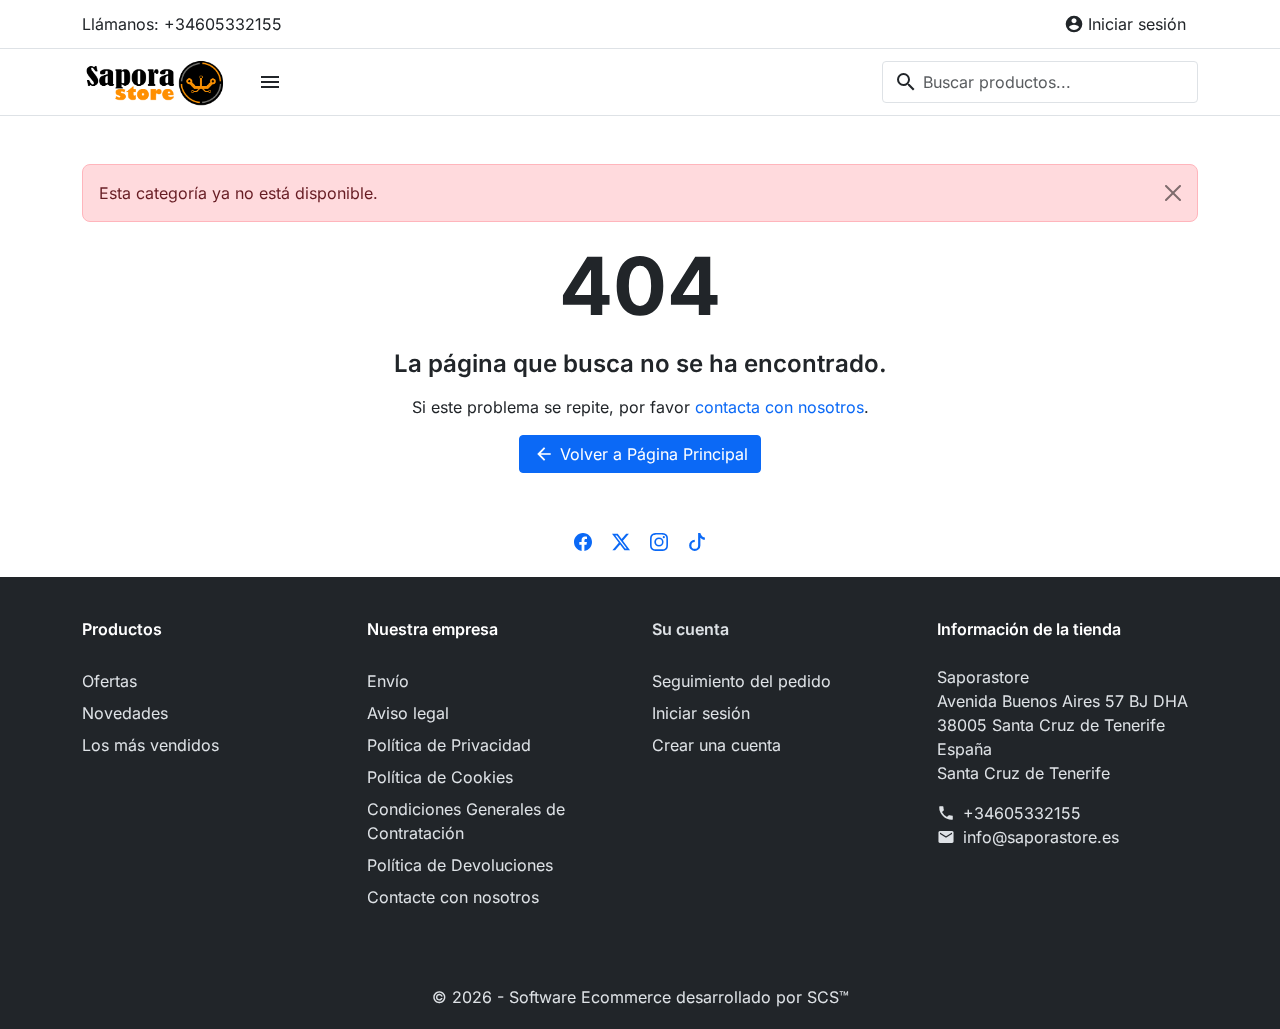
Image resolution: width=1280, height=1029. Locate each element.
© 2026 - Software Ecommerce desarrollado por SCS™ (640, 997)
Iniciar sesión (701, 713)
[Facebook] (583, 541)
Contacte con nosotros (453, 897)
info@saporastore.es (1041, 837)
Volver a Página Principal (641, 454)
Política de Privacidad (449, 745)
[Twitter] (621, 541)
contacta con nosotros (779, 407)
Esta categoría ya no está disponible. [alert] (238, 193)
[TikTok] (697, 541)
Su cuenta (690, 629)
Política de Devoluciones (460, 865)
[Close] (1173, 193)
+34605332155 (1022, 813)
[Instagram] (659, 541)
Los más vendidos (150, 745)
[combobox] (1040, 82)
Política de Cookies (440, 777)
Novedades (125, 713)
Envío (388, 681)
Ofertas (109, 681)
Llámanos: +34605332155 (182, 24)
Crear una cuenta (716, 745)
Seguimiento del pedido (741, 681)
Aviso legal (408, 713)
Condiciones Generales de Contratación (466, 821)
